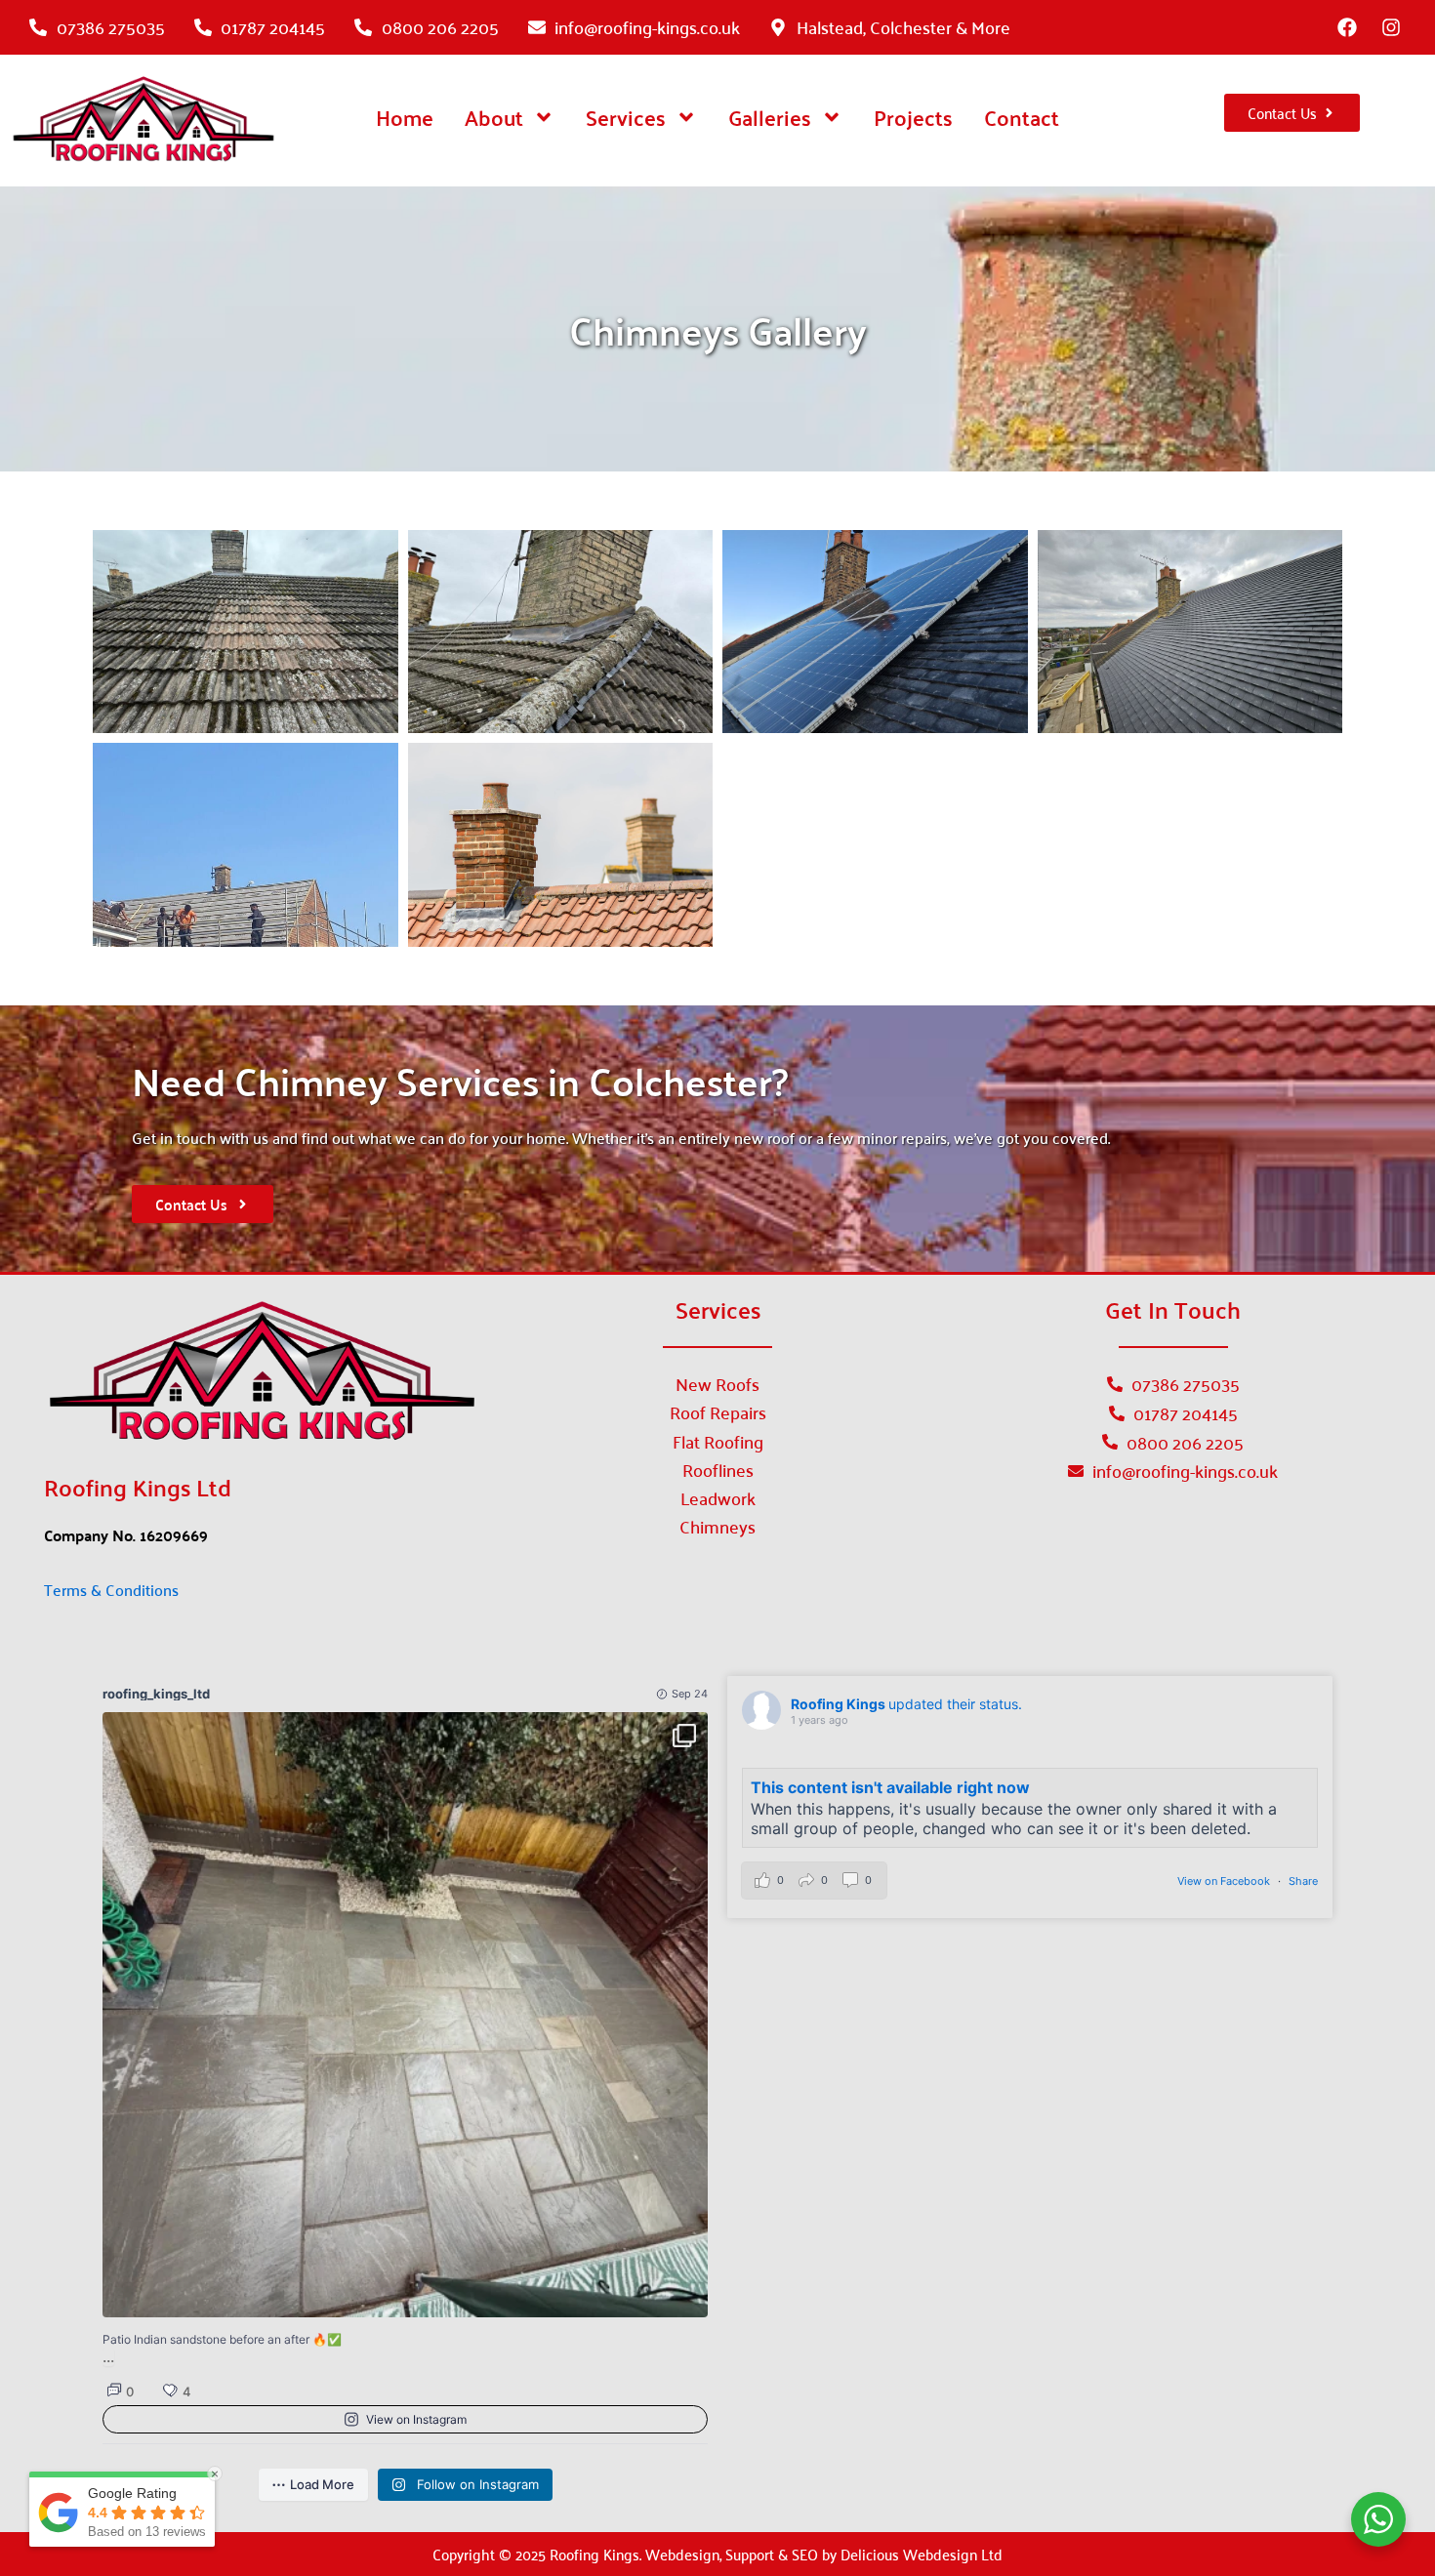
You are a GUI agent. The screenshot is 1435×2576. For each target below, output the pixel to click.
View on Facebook (1225, 1881)
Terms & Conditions (111, 1589)
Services (626, 117)
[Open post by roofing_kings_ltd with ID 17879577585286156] (405, 2015)
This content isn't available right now (890, 1787)
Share (1303, 1881)
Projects (913, 117)
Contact (1022, 117)
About (494, 117)
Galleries (770, 117)
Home (405, 117)
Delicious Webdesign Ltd (922, 2554)
